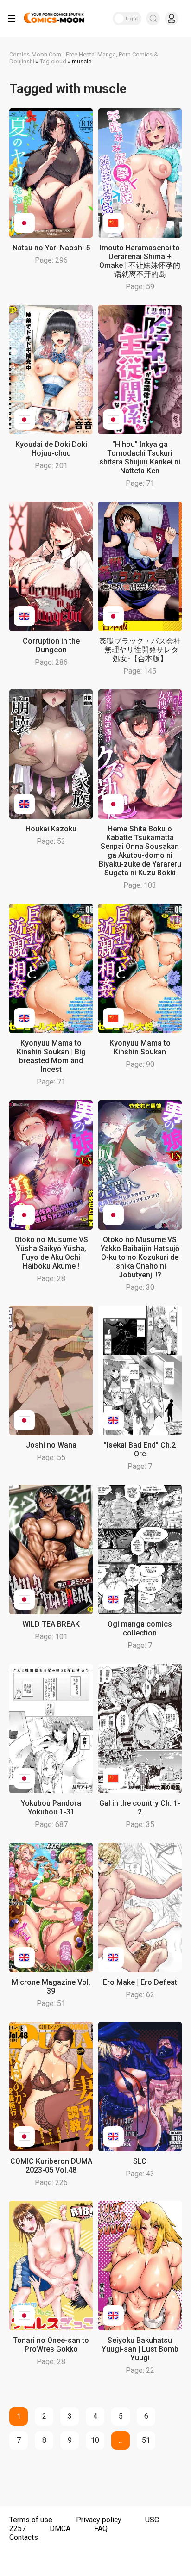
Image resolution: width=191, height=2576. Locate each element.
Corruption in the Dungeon (51, 645)
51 (146, 2440)
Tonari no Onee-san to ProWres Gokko (51, 2345)
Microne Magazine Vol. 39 (51, 1987)
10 (95, 2440)
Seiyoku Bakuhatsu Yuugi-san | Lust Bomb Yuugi (140, 2349)
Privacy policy (99, 2520)
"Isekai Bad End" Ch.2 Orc (140, 1449)
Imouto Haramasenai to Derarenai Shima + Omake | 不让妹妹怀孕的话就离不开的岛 (140, 261)
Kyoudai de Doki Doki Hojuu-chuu (51, 449)
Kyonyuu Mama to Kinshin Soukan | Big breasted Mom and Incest (51, 1056)
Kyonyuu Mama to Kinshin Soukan (140, 1047)
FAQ (101, 2529)
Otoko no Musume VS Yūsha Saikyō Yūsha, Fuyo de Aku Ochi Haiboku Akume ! (51, 1253)
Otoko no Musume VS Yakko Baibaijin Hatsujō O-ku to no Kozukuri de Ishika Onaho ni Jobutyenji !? (140, 1257)
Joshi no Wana (51, 1445)
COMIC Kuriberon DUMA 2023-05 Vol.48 (51, 2166)
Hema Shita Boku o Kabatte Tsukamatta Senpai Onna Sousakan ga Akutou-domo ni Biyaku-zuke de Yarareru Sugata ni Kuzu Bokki (140, 851)
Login (172, 19)
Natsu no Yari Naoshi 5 (51, 248)
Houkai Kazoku (51, 829)
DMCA (60, 2529)
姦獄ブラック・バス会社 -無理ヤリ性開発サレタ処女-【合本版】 (140, 650)
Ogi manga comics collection (140, 1629)
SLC (140, 2161)
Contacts (24, 2537)
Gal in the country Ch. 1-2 (140, 1808)
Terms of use (31, 2520)
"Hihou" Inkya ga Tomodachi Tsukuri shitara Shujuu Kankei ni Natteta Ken (140, 458)
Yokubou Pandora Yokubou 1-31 (51, 1808)
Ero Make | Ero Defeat (140, 1982)
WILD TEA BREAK (51, 1624)
